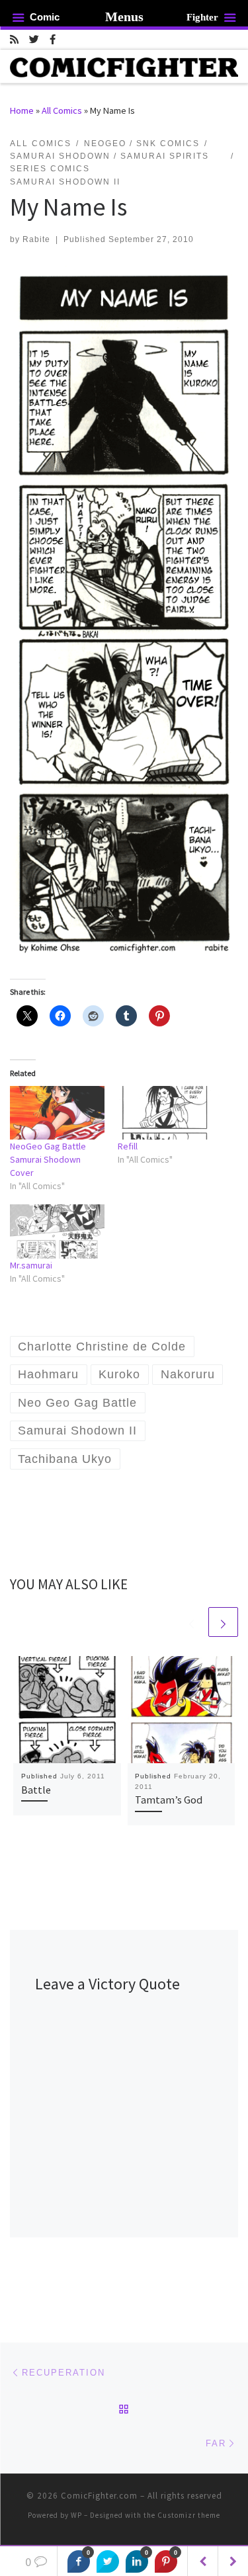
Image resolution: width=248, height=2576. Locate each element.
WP (76, 2515)
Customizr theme (189, 2515)
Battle (36, 1790)
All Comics (62, 110)
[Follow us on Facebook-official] (53, 39)
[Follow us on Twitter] (34, 39)
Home (22, 110)
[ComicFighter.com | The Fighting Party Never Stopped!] (124, 65)
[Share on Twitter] (108, 2561)
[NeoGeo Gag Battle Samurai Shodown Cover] (57, 1113)
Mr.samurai (31, 1265)
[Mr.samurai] (57, 1231)
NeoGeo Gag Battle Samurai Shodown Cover (48, 1159)
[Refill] (165, 1113)
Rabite (36, 239)
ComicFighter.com (99, 2496)
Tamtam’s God (169, 1800)
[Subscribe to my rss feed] (14, 39)
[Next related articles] (223, 1622)
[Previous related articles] (191, 1622)
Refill (128, 1146)
